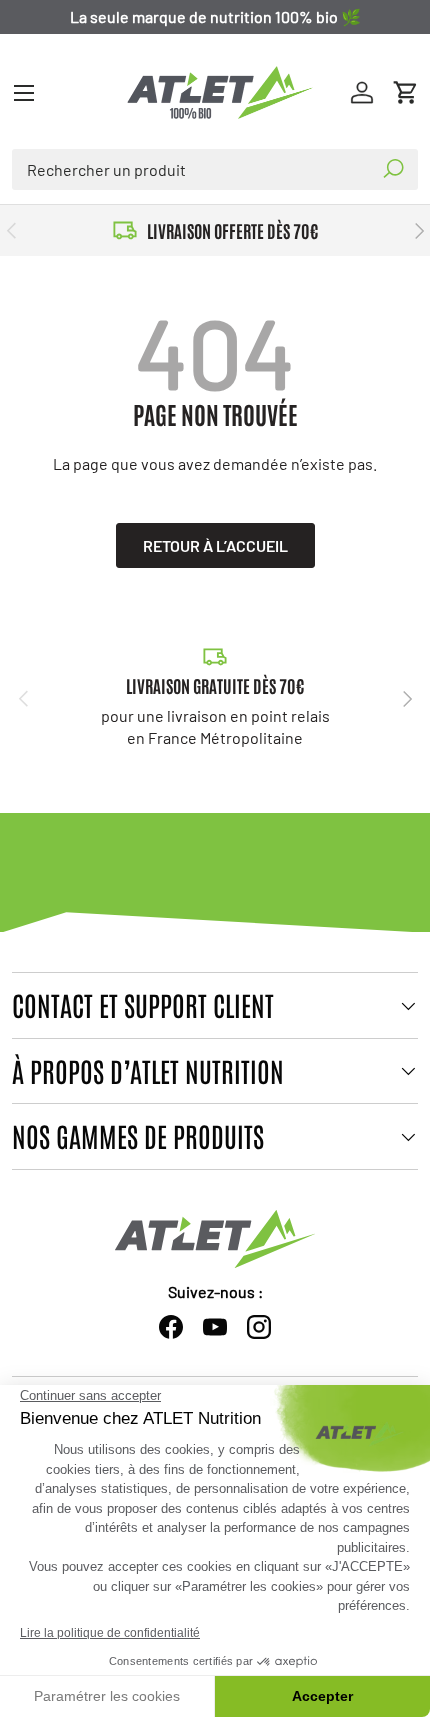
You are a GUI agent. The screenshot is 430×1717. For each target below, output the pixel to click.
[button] (406, 92)
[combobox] (215, 169)
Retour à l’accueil (215, 545)
